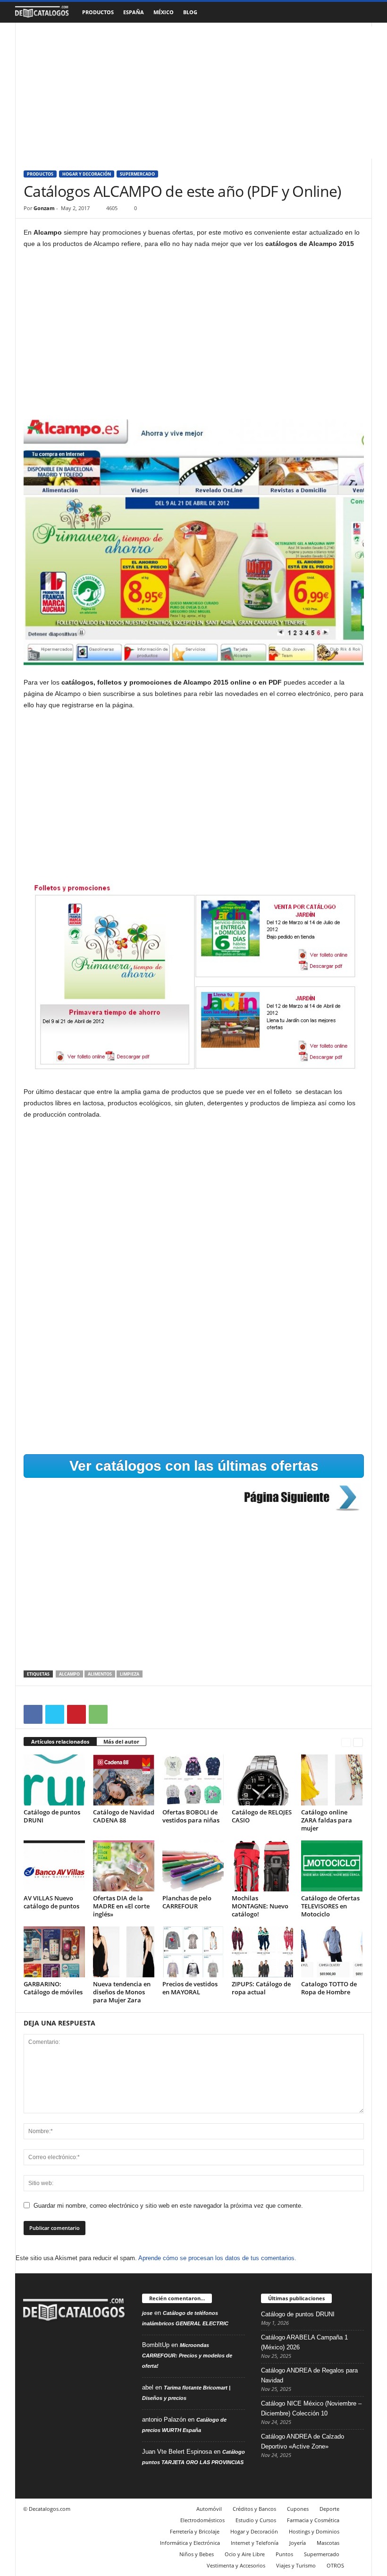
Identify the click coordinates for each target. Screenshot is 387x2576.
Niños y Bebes (197, 2554)
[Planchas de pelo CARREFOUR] (193, 1866)
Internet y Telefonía (255, 2543)
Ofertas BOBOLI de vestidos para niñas (191, 1816)
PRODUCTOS (40, 174)
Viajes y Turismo (296, 2565)
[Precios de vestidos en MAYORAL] (193, 1952)
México (164, 12)
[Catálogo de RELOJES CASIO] (262, 1780)
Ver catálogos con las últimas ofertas (194, 1466)
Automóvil (209, 2509)
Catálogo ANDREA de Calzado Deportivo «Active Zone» (303, 2441)
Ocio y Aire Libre (245, 2554)
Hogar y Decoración (87, 174)
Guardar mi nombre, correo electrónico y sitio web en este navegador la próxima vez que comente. (168, 2206)
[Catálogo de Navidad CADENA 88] (124, 1780)
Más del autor (121, 1741)
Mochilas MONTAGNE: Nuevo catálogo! (260, 1906)
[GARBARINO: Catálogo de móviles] (54, 1952)
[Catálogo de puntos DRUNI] (54, 1780)
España (134, 12)
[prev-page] (346, 1742)
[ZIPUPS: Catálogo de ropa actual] (262, 1952)
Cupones (298, 2509)
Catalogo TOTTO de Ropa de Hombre (329, 1988)
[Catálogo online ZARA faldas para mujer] (332, 1780)
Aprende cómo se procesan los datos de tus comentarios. (217, 2258)
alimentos (100, 1674)
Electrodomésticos (202, 2520)
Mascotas (328, 2543)
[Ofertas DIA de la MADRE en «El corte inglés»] (124, 1866)
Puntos (284, 2554)
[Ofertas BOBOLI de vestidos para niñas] (193, 1780)
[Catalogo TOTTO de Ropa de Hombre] (332, 1952)
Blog (190, 12)
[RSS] (52, 2351)
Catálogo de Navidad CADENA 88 (124, 1816)
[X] (55, 1714)
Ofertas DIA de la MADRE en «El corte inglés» (121, 1906)
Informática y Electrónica (190, 2543)
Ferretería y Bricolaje (195, 2531)
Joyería (298, 2543)
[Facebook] (33, 1714)
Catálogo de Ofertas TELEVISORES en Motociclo (330, 1906)
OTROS (335, 2565)
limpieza (130, 1674)
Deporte (329, 2509)
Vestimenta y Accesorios (236, 2565)
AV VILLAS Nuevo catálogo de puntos (51, 1902)
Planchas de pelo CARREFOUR (187, 1902)
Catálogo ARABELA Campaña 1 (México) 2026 (304, 2342)
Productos (98, 12)
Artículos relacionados (60, 1741)
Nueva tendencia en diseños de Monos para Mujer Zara (122, 1992)
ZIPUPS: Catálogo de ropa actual (261, 1988)
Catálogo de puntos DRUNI (52, 1816)
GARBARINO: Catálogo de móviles (53, 1988)
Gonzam (44, 208)
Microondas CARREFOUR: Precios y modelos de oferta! (187, 2356)
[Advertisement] (194, 93)
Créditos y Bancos (254, 2509)
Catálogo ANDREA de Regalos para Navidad (309, 2375)
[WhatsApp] (98, 1714)
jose (147, 2313)
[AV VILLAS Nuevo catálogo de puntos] (54, 1866)
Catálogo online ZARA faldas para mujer (327, 1820)
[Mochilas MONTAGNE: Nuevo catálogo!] (262, 1866)
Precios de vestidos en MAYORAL (190, 1988)
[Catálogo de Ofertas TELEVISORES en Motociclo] (332, 1866)
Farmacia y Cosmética (313, 2520)
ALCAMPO (69, 1674)
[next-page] (358, 1742)
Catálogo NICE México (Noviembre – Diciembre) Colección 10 (311, 2408)
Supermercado (137, 174)
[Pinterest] (76, 1714)
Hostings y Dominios (314, 2531)
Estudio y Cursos (256, 2520)
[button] (358, 12)
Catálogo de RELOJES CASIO (262, 1816)
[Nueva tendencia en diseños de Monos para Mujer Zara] (124, 1952)
